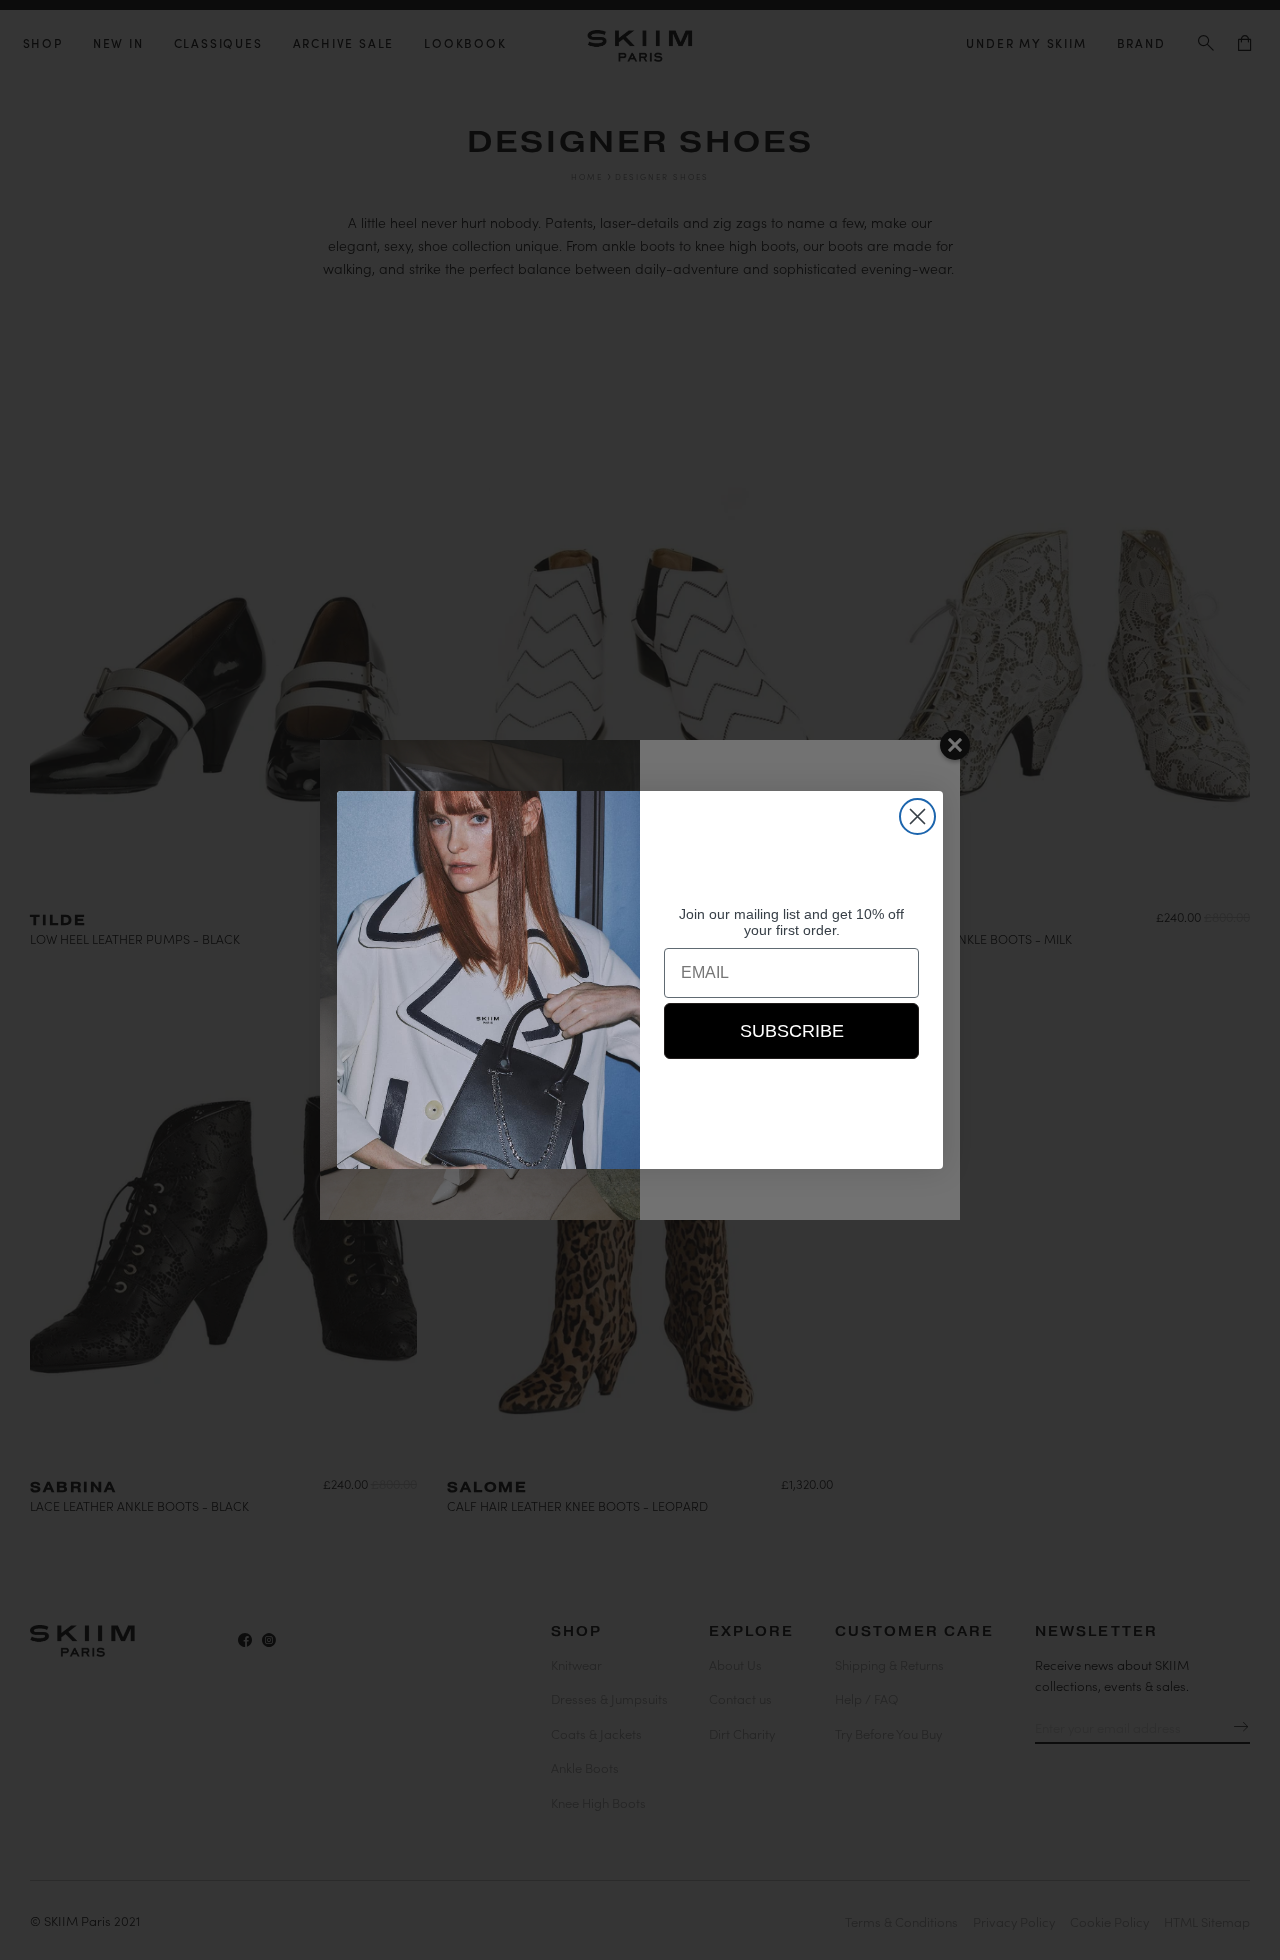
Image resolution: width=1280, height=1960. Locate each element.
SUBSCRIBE (792, 1031)
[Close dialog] (917, 816)
